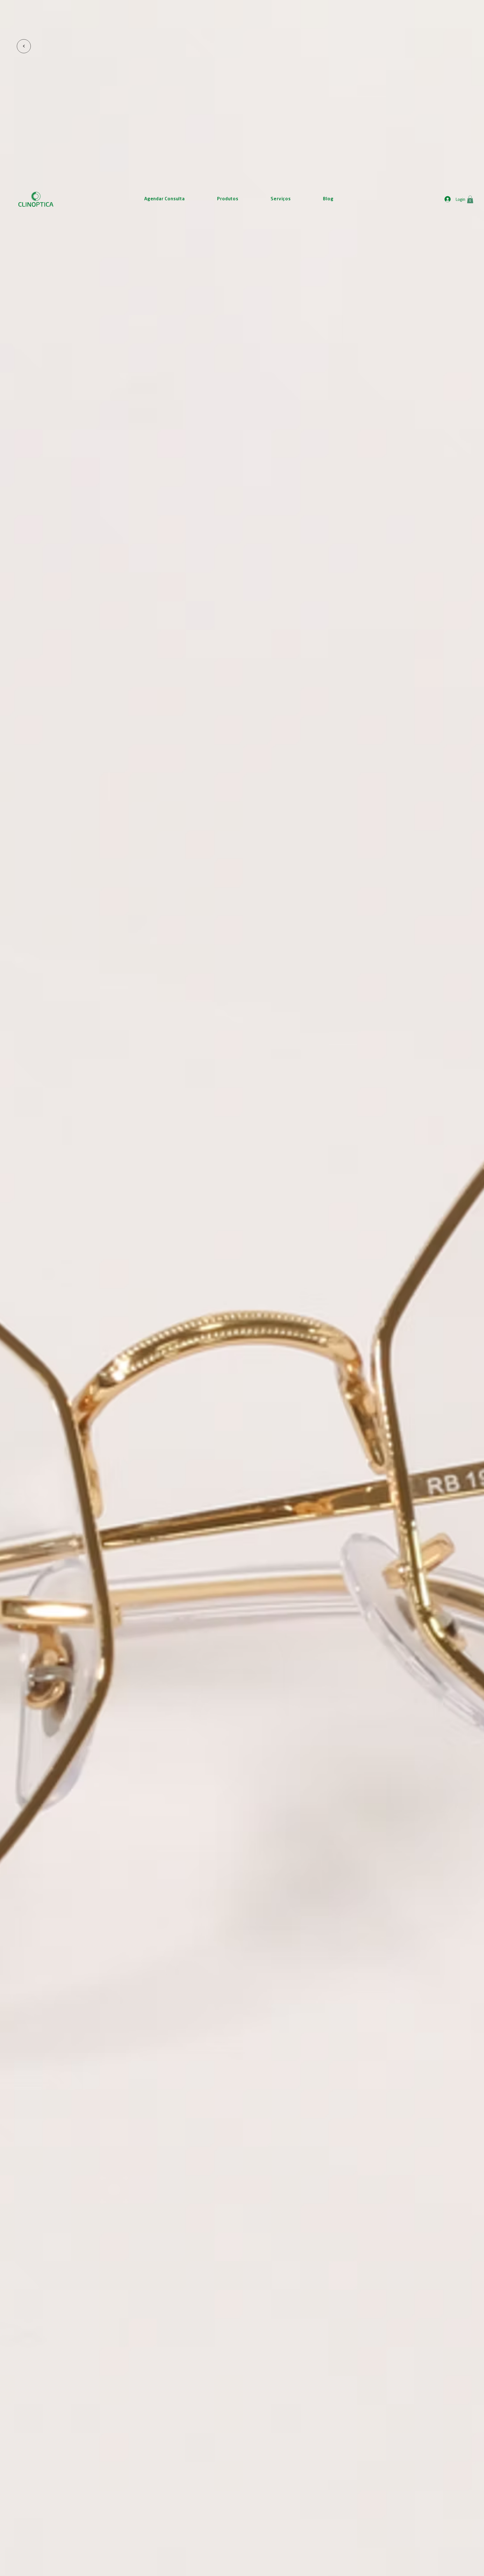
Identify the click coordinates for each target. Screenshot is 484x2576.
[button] (470, 199)
